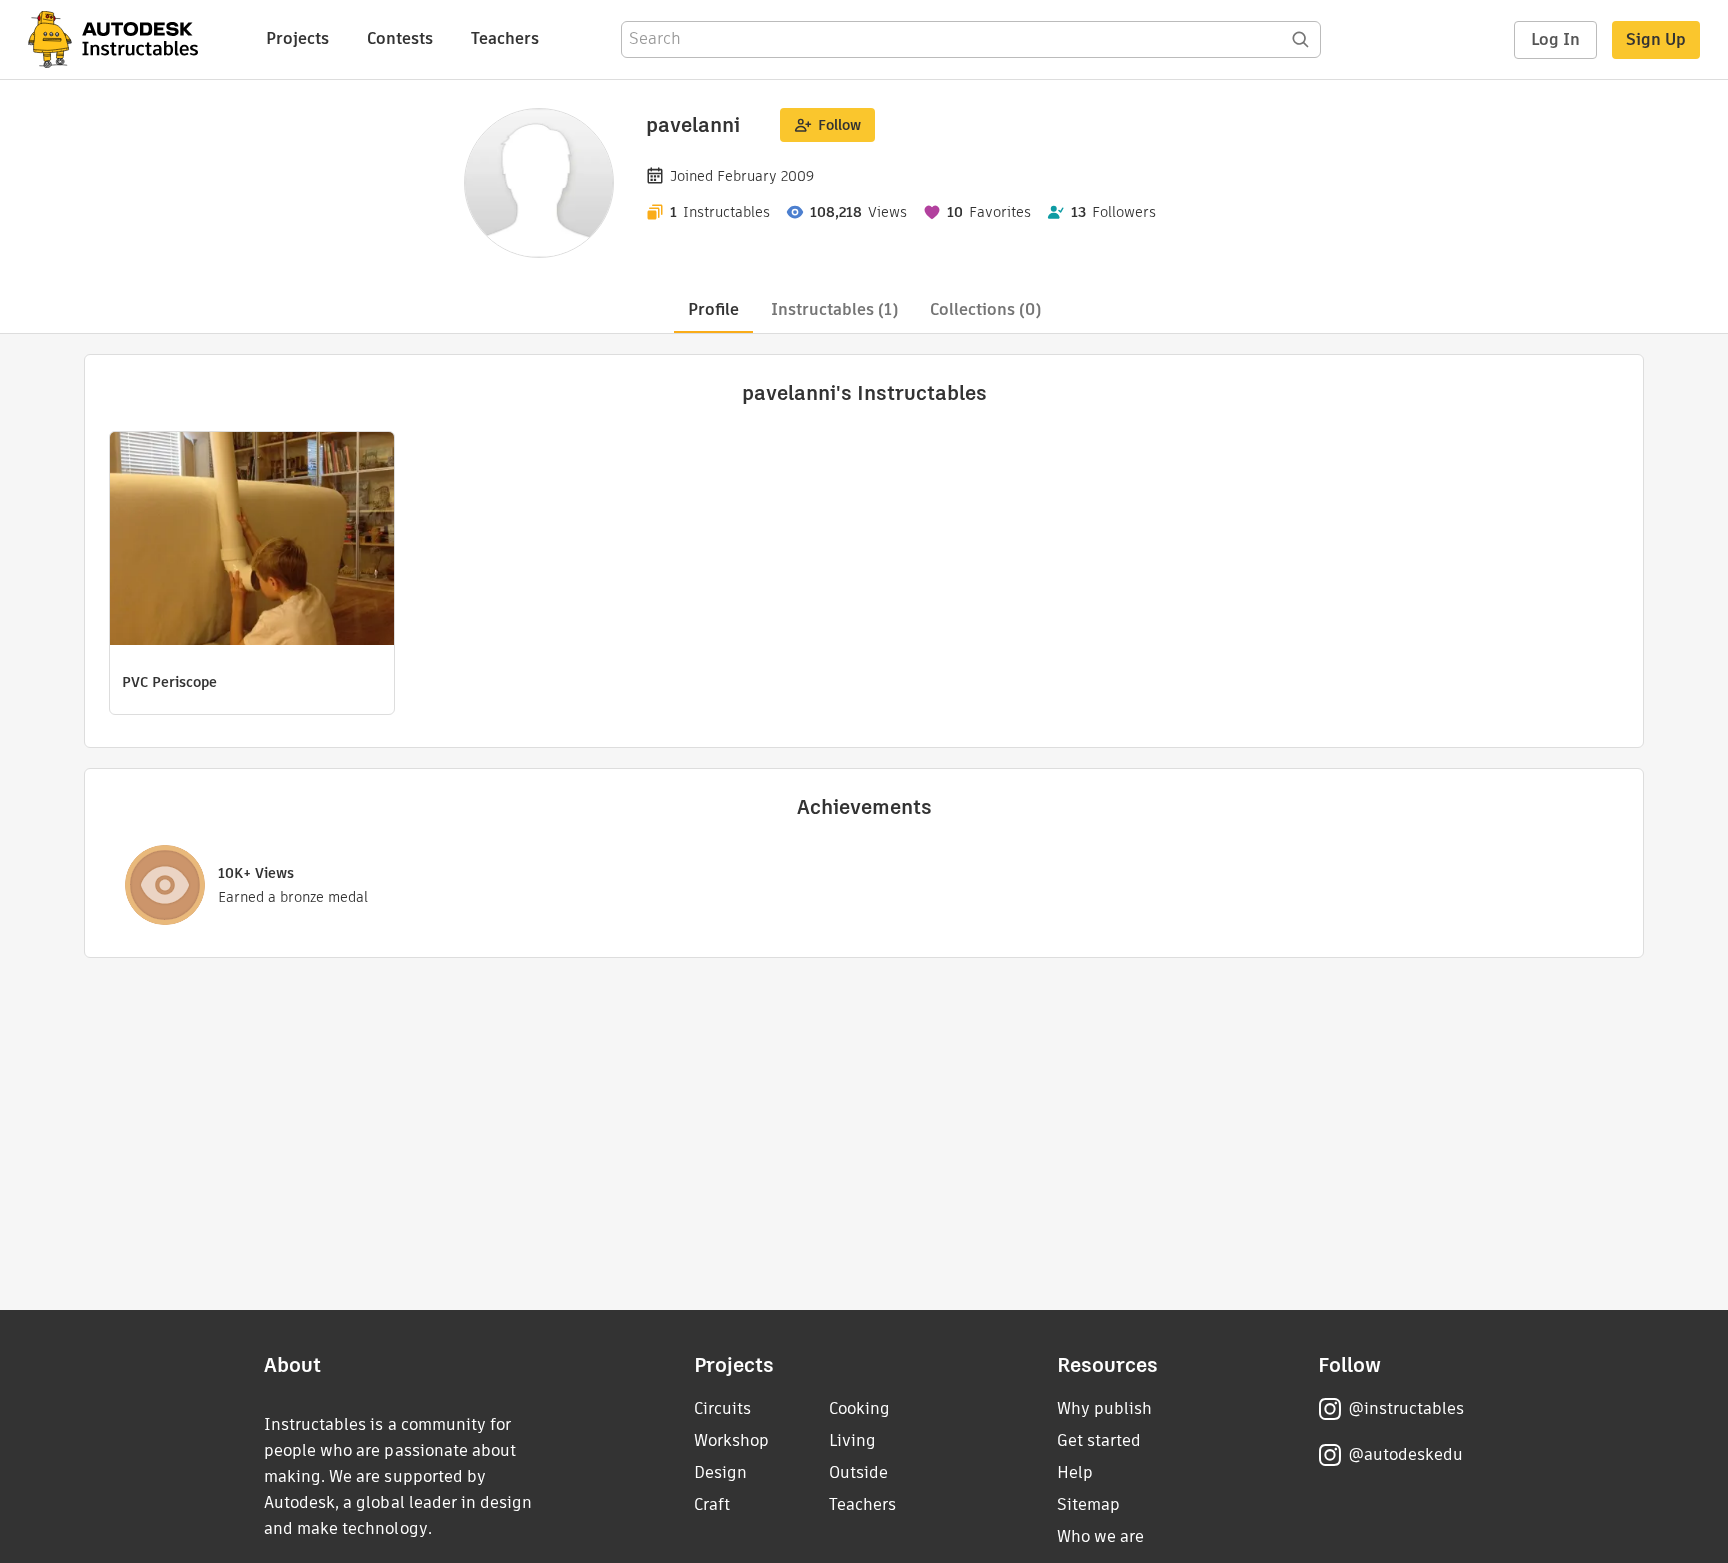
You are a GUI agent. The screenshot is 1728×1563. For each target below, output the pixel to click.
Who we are (1100, 1536)
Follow (839, 125)
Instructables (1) (834, 309)
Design (720, 1472)
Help (1075, 1472)
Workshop (731, 1440)
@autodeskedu (1405, 1454)
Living (852, 1440)
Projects (297, 38)
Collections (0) (985, 309)
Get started (1099, 1440)
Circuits (722, 1408)
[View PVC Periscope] (252, 541)
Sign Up (1656, 39)
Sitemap (1088, 1504)
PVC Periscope (169, 682)
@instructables (1406, 1408)
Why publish (1104, 1408)
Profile (713, 309)
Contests (400, 38)
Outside (858, 1472)
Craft (712, 1504)
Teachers (505, 38)
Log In (1555, 39)
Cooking (859, 1408)
